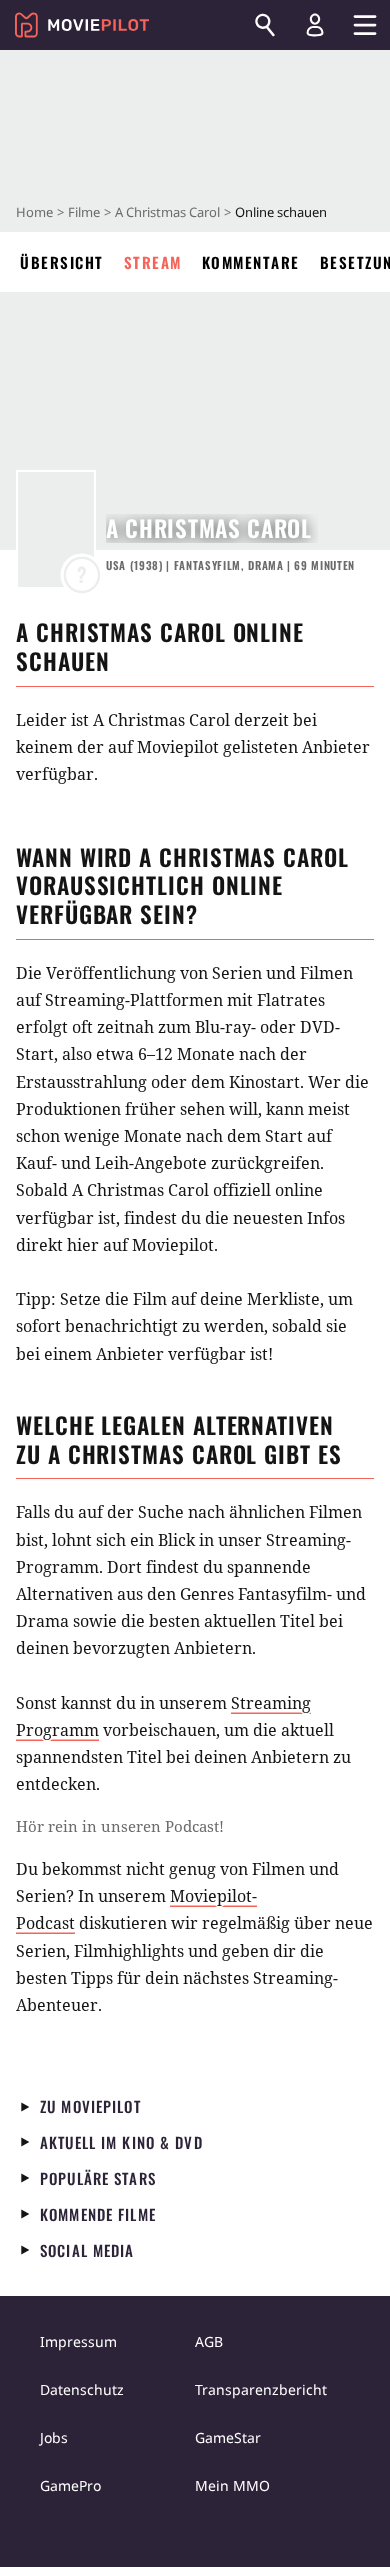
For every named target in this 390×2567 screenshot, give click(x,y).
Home (34, 212)
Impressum (78, 2341)
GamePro (70, 2485)
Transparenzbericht (261, 2389)
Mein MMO (232, 2485)
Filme (84, 212)
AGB (209, 2341)
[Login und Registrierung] (315, 25)
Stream (153, 262)
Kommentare (251, 262)
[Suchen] (265, 25)
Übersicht (62, 262)
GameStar (228, 2437)
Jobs (54, 2437)
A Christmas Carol (167, 212)
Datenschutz (82, 2389)
